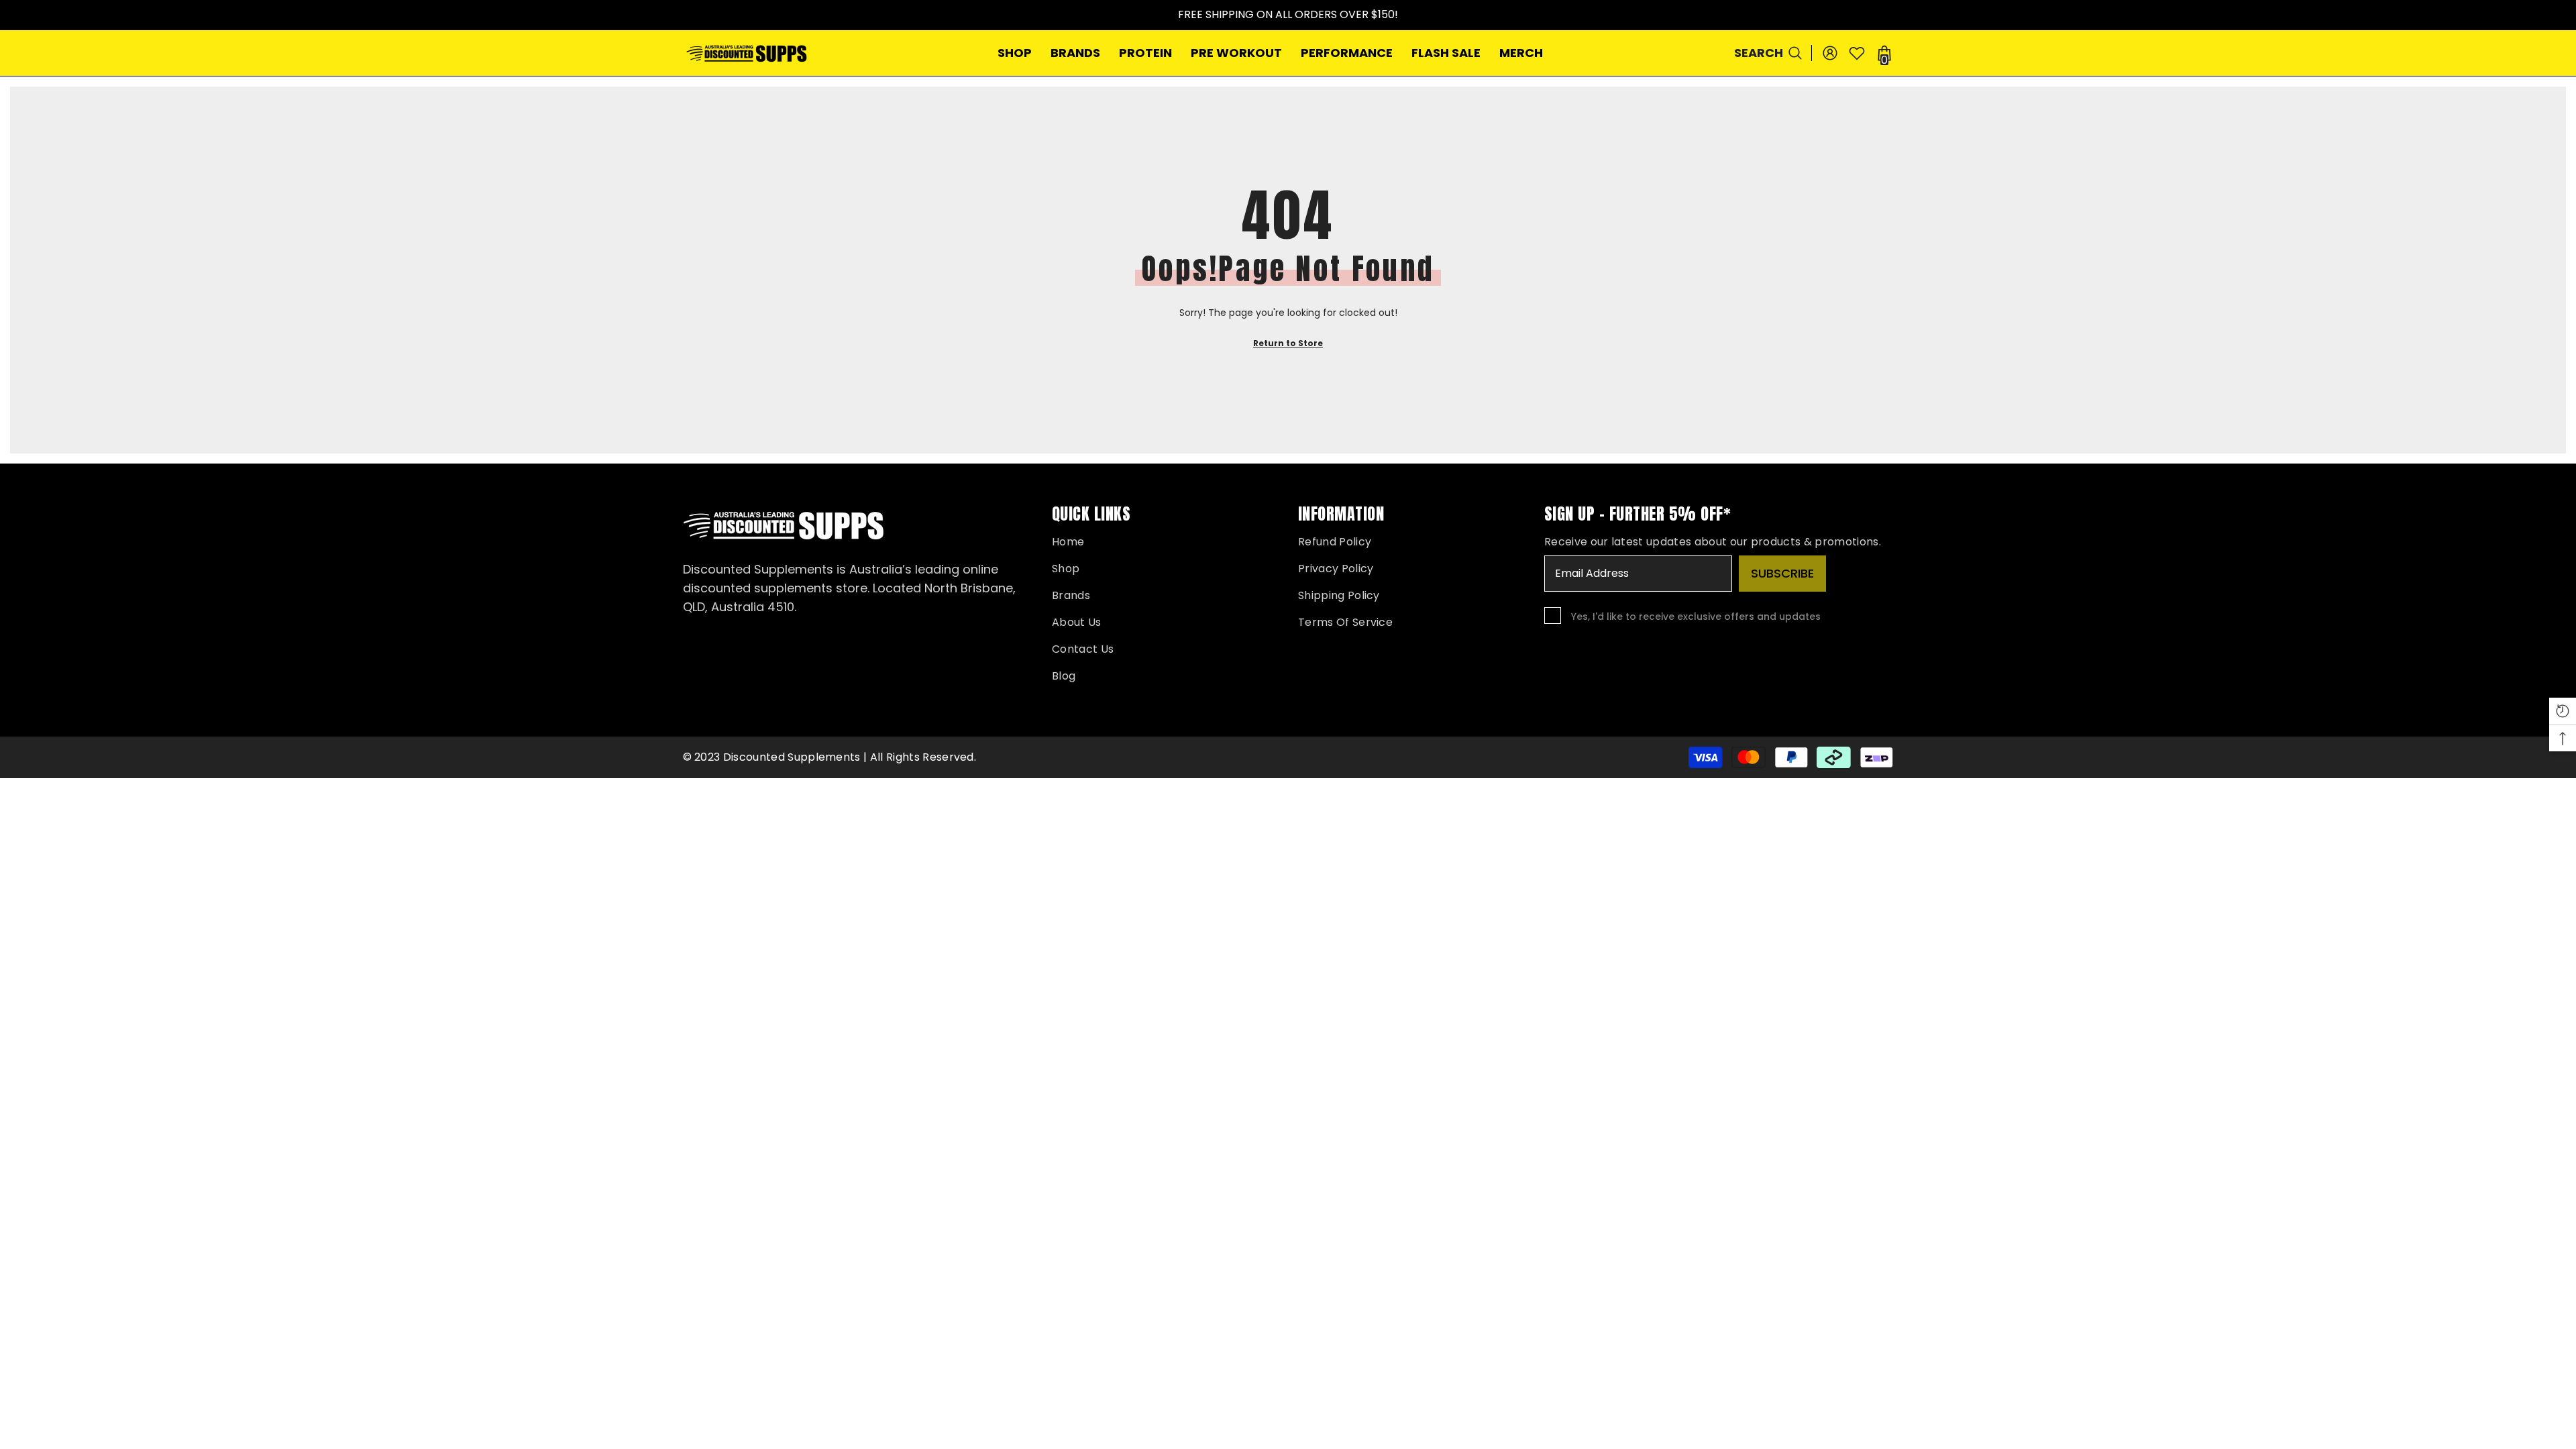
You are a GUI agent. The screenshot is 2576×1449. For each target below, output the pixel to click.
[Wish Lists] (1857, 53)
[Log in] (1830, 53)
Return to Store (1288, 343)
